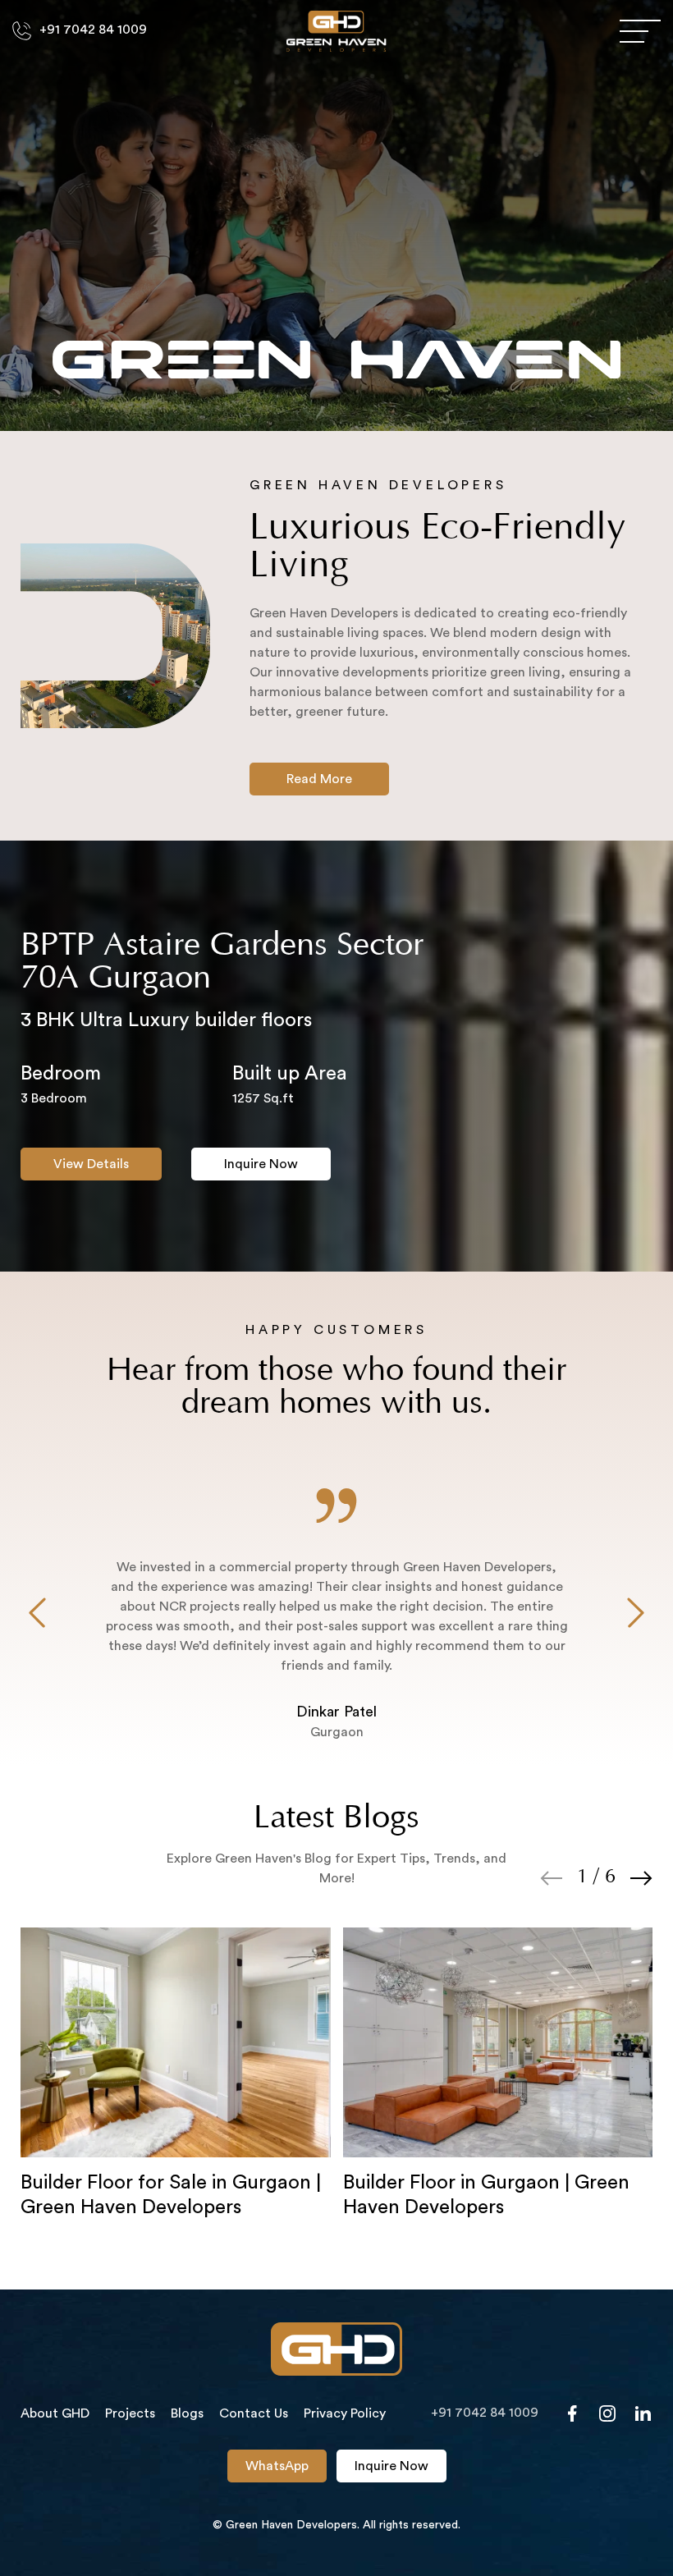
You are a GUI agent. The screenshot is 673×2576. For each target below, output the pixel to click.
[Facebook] (572, 2413)
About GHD (55, 2413)
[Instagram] (607, 2413)
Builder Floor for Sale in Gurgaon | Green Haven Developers (171, 2195)
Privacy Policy (345, 2413)
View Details (91, 1164)
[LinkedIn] (643, 2413)
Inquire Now (261, 1164)
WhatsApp (277, 2466)
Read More (319, 779)
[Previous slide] (37, 1615)
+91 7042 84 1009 (93, 30)
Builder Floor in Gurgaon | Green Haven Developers (486, 2195)
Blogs (187, 2413)
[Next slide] (636, 1615)
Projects (130, 2413)
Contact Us (254, 2413)
